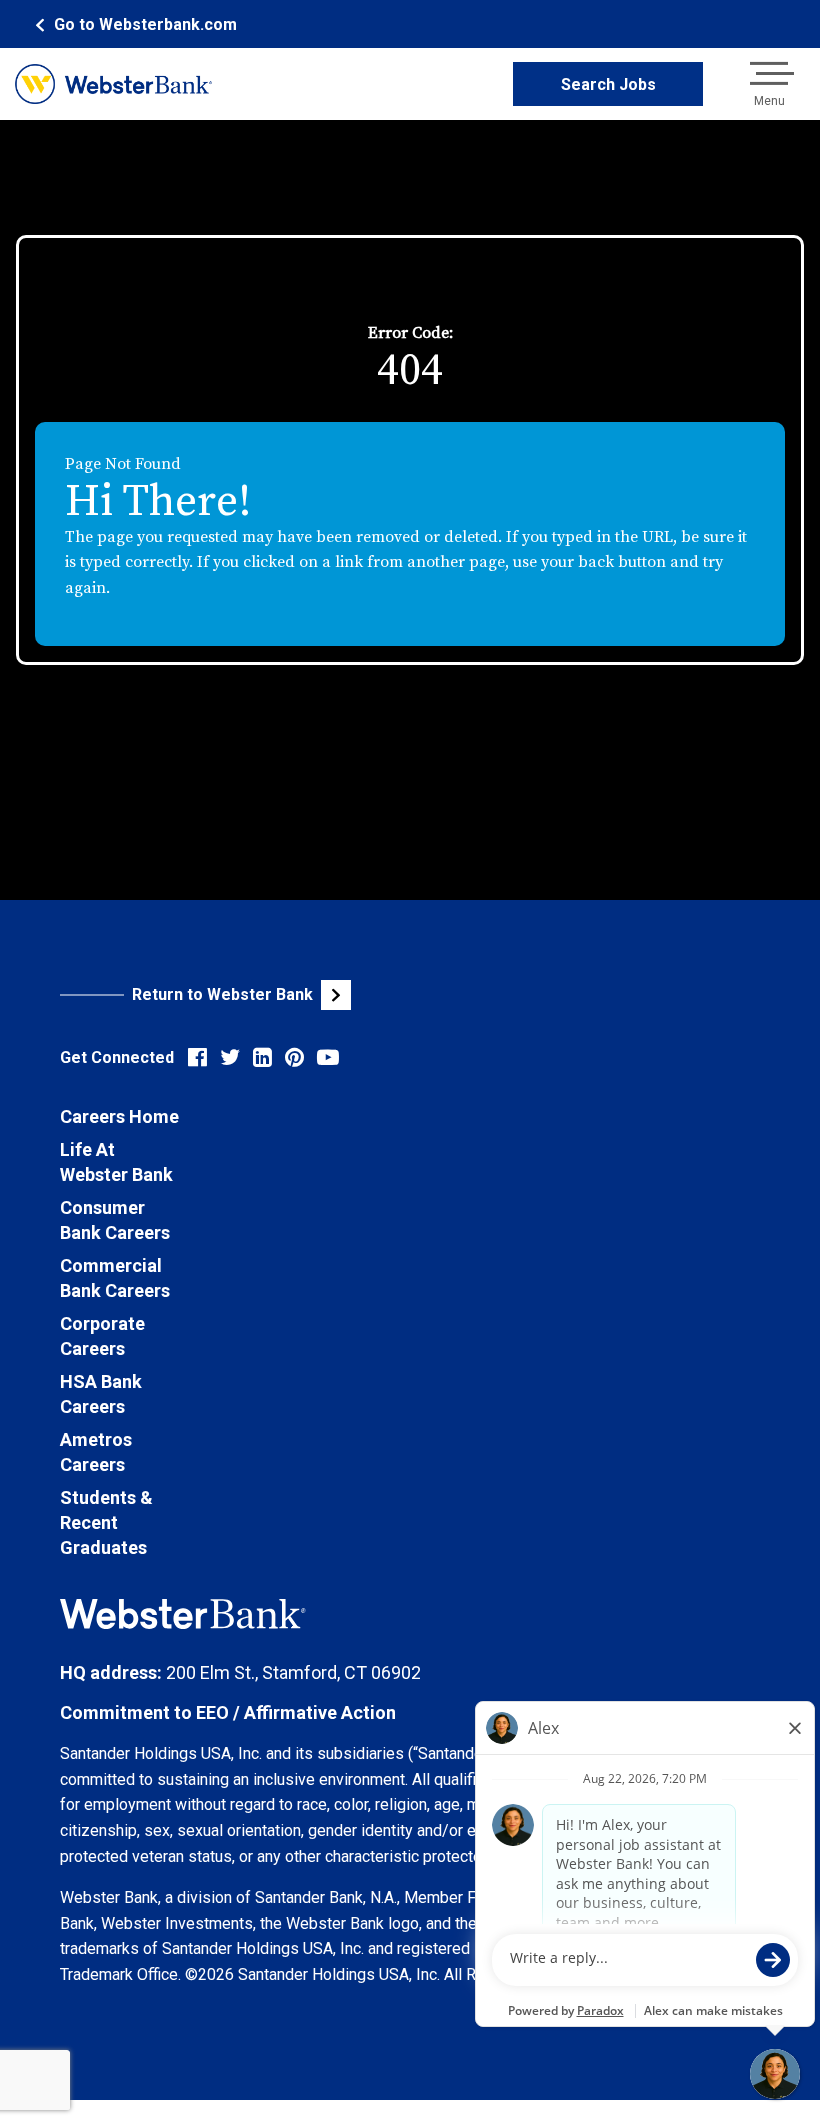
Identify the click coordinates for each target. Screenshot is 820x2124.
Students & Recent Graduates (106, 1522)
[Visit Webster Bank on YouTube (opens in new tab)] (328, 1057)
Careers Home (119, 1116)
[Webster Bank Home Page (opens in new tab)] (113, 84)
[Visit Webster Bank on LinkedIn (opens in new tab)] (262, 1057)
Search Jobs (608, 84)
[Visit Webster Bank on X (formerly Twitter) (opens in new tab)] (230, 1057)
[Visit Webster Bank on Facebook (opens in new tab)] (197, 1057)
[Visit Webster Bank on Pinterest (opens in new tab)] (294, 1057)
